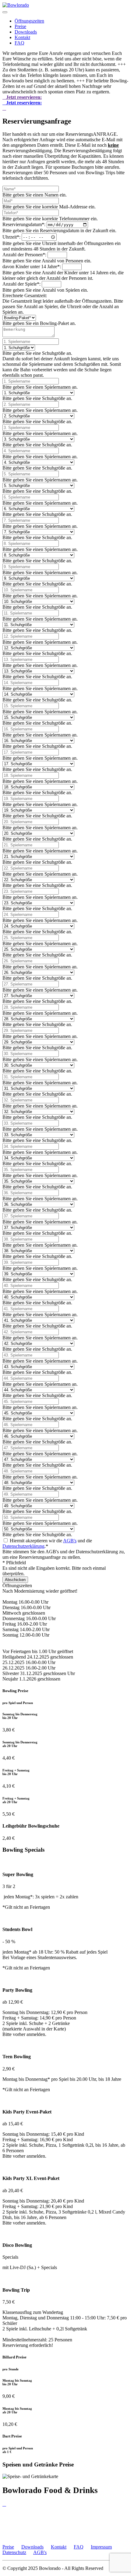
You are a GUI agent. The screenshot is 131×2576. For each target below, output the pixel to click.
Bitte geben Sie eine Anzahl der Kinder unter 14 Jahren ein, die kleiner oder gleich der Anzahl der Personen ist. (63, 275)
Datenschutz (14, 2552)
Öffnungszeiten (29, 21)
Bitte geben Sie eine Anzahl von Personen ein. (47, 261)
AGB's (70, 1541)
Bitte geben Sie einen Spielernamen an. (40, 387)
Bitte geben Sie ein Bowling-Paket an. (39, 323)
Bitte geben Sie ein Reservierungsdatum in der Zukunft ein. (59, 231)
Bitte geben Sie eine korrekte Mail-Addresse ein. (49, 207)
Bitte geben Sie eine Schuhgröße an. (37, 353)
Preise (20, 26)
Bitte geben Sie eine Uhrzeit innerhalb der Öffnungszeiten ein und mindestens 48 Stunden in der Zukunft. (62, 246)
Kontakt (22, 37)
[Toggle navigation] (5, 12)
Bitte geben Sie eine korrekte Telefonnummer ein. (50, 219)
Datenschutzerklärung (23, 1546)
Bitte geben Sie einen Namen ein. (35, 195)
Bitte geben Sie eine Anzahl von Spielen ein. (45, 290)
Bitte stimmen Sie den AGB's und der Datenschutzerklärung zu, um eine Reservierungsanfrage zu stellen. (64, 1554)
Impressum (101, 2547)
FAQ (19, 43)
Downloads (26, 32)
